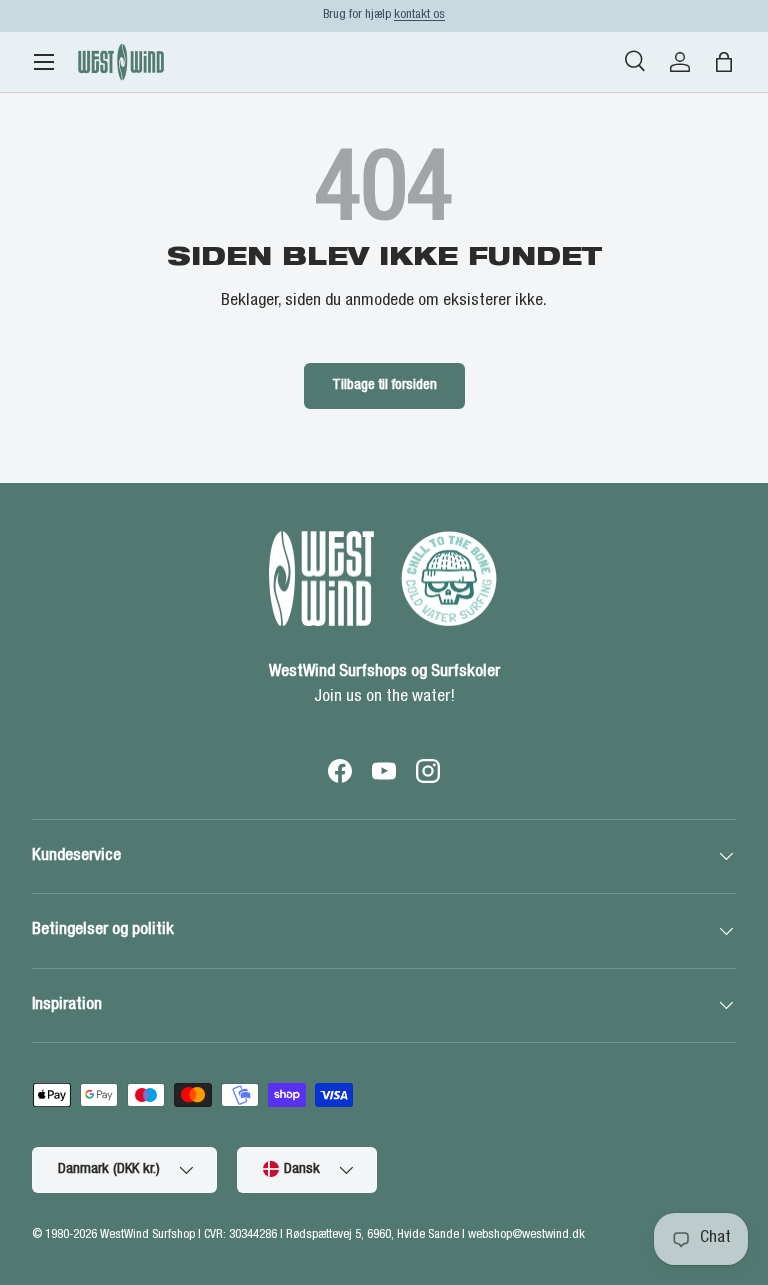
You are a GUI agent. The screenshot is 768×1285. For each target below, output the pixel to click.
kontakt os (419, 15)
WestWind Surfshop (147, 1235)
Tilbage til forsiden (384, 385)
